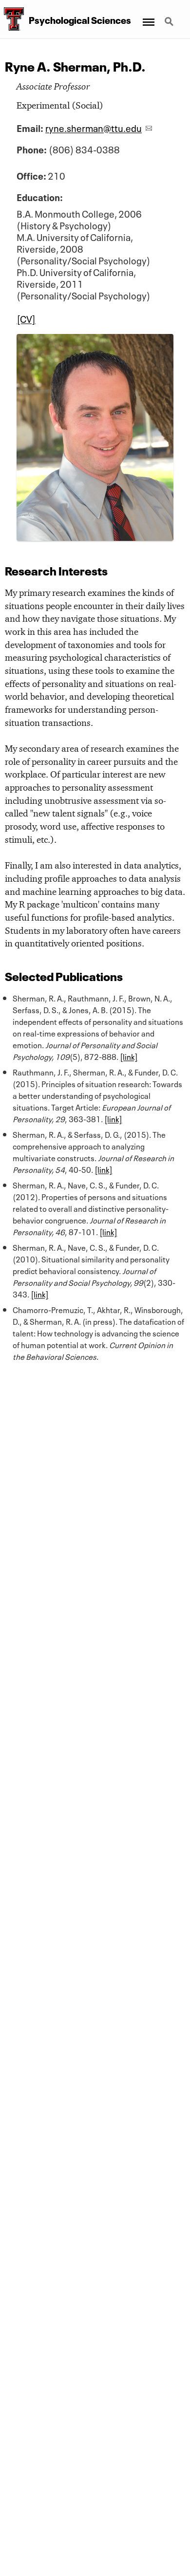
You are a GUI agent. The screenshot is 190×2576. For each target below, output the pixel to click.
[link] (129, 1056)
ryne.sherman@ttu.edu (94, 127)
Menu (148, 16)
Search (170, 16)
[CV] (26, 318)
